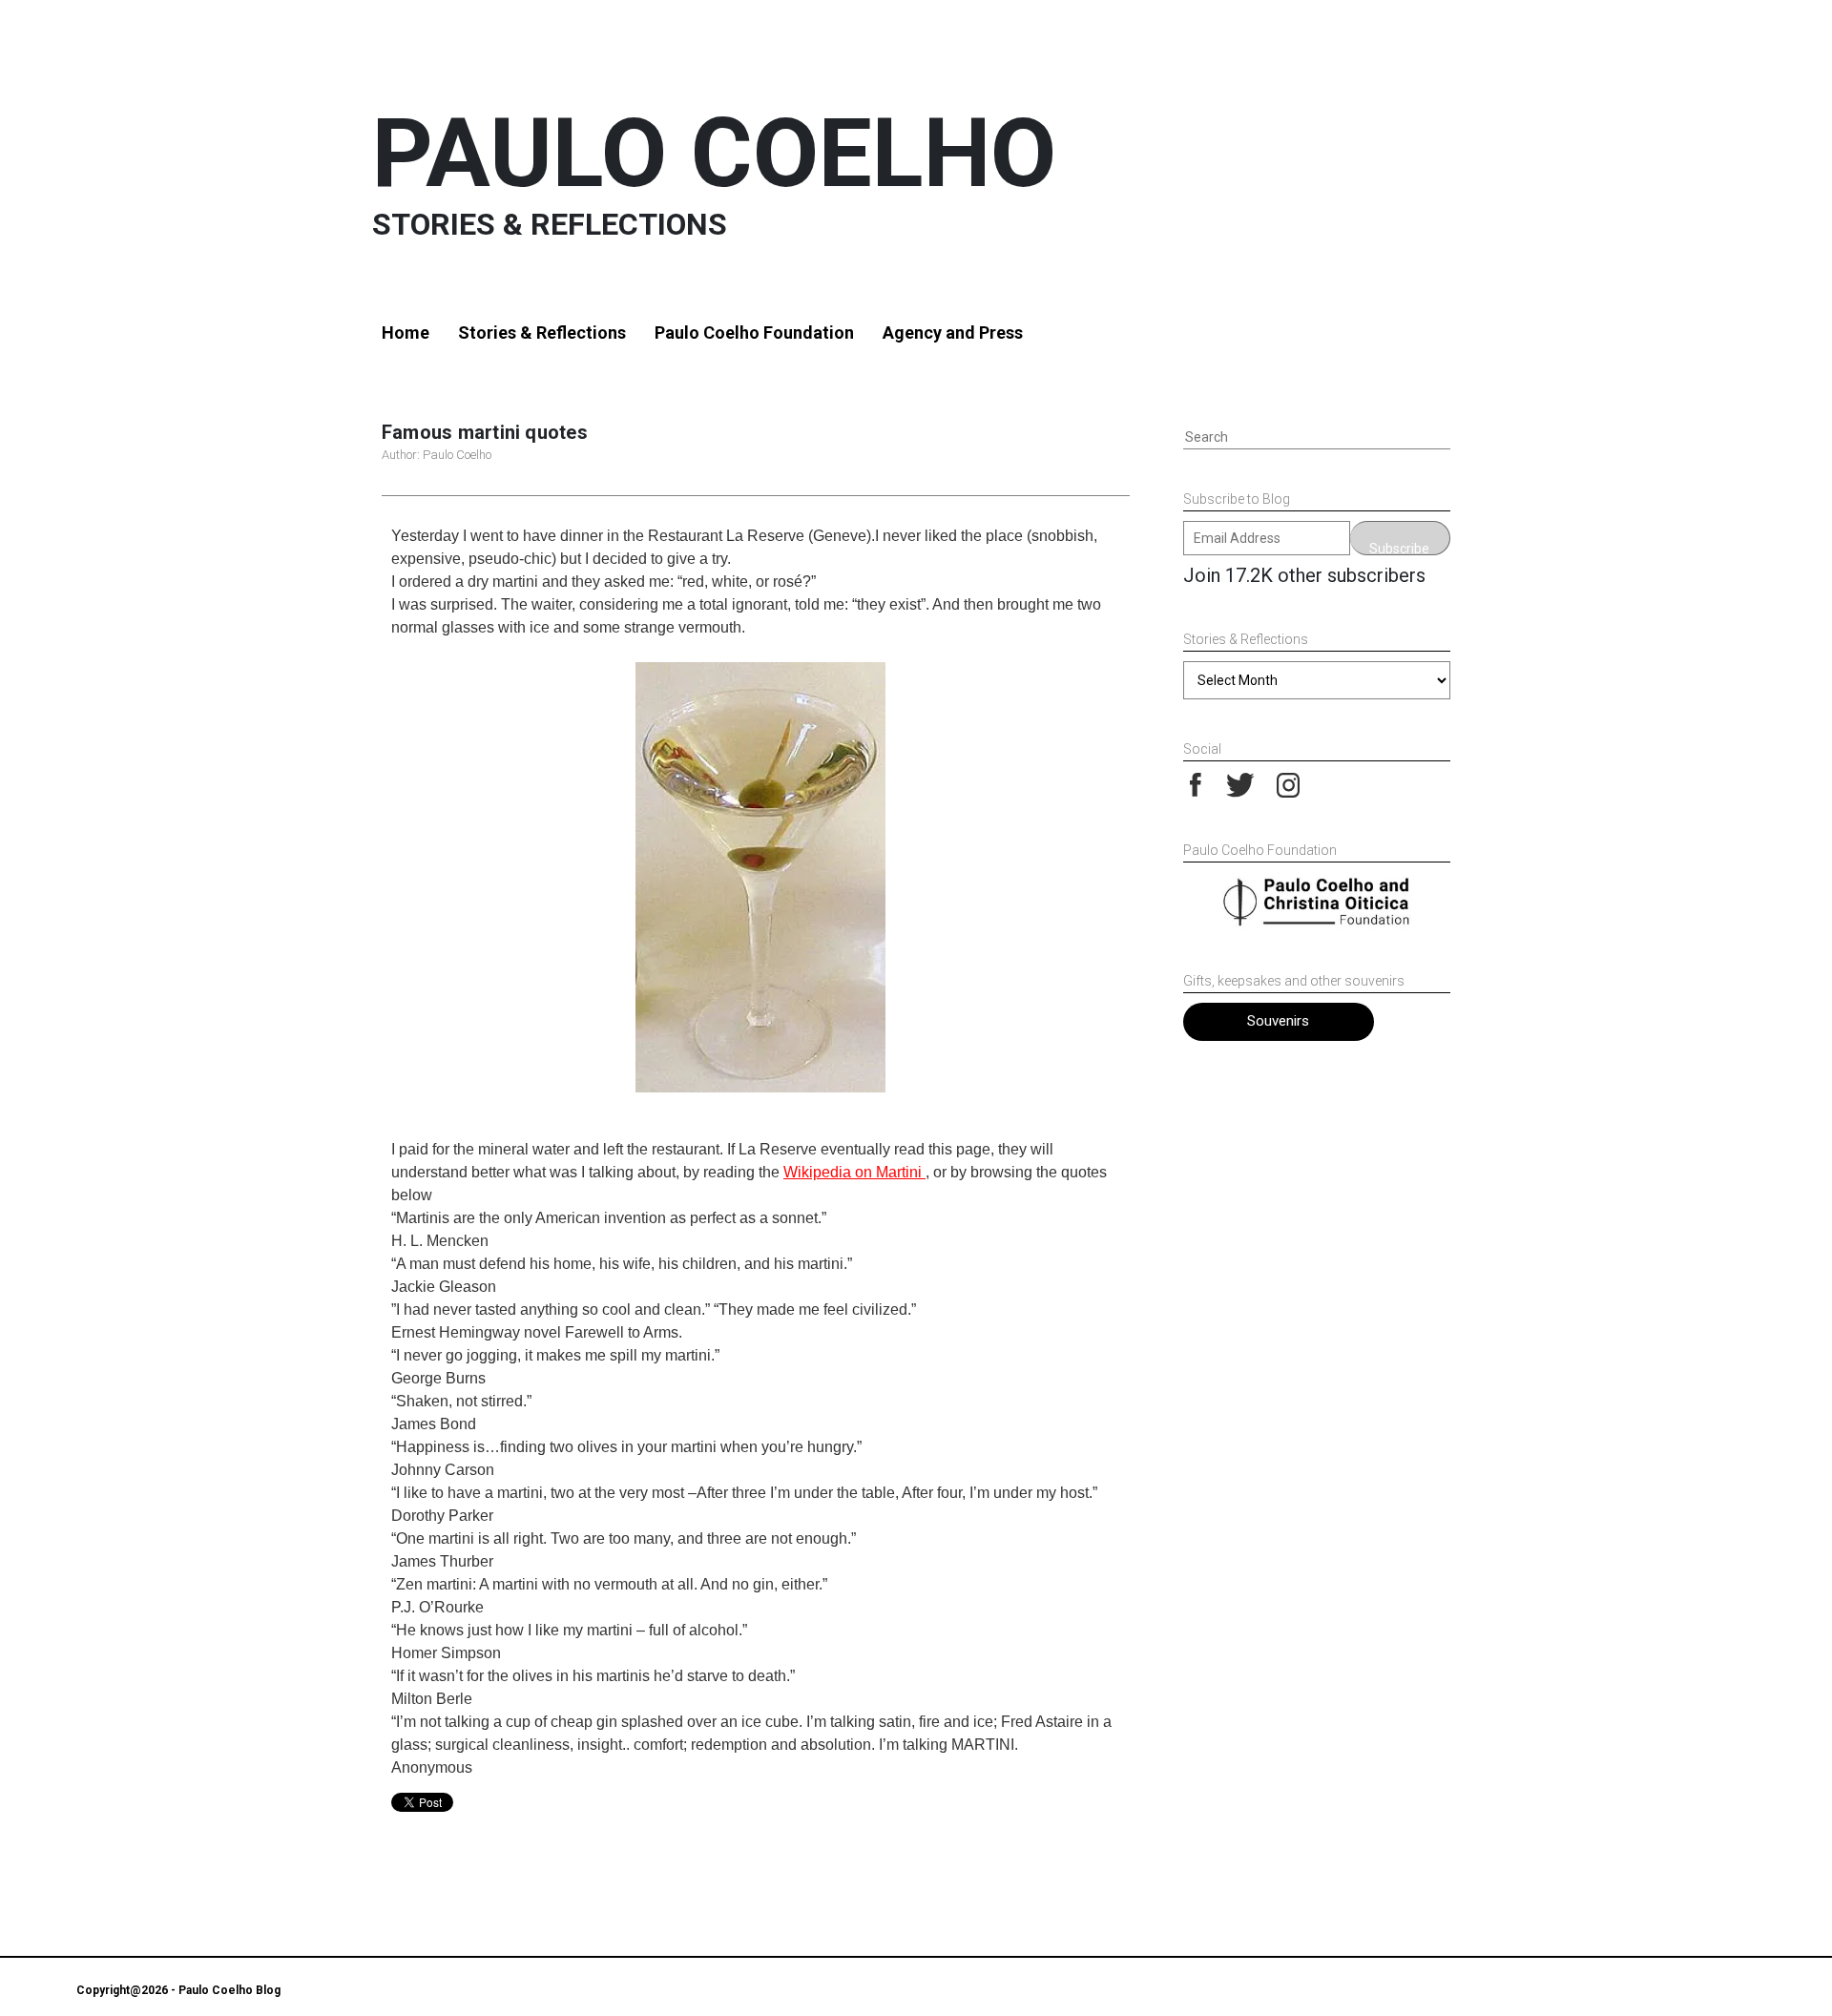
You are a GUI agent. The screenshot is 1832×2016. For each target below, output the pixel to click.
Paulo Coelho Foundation (754, 333)
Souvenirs (1278, 1021)
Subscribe (1399, 548)
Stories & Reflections (542, 333)
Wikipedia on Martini (854, 1172)
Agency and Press (953, 333)
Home (406, 333)
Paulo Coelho (714, 153)
